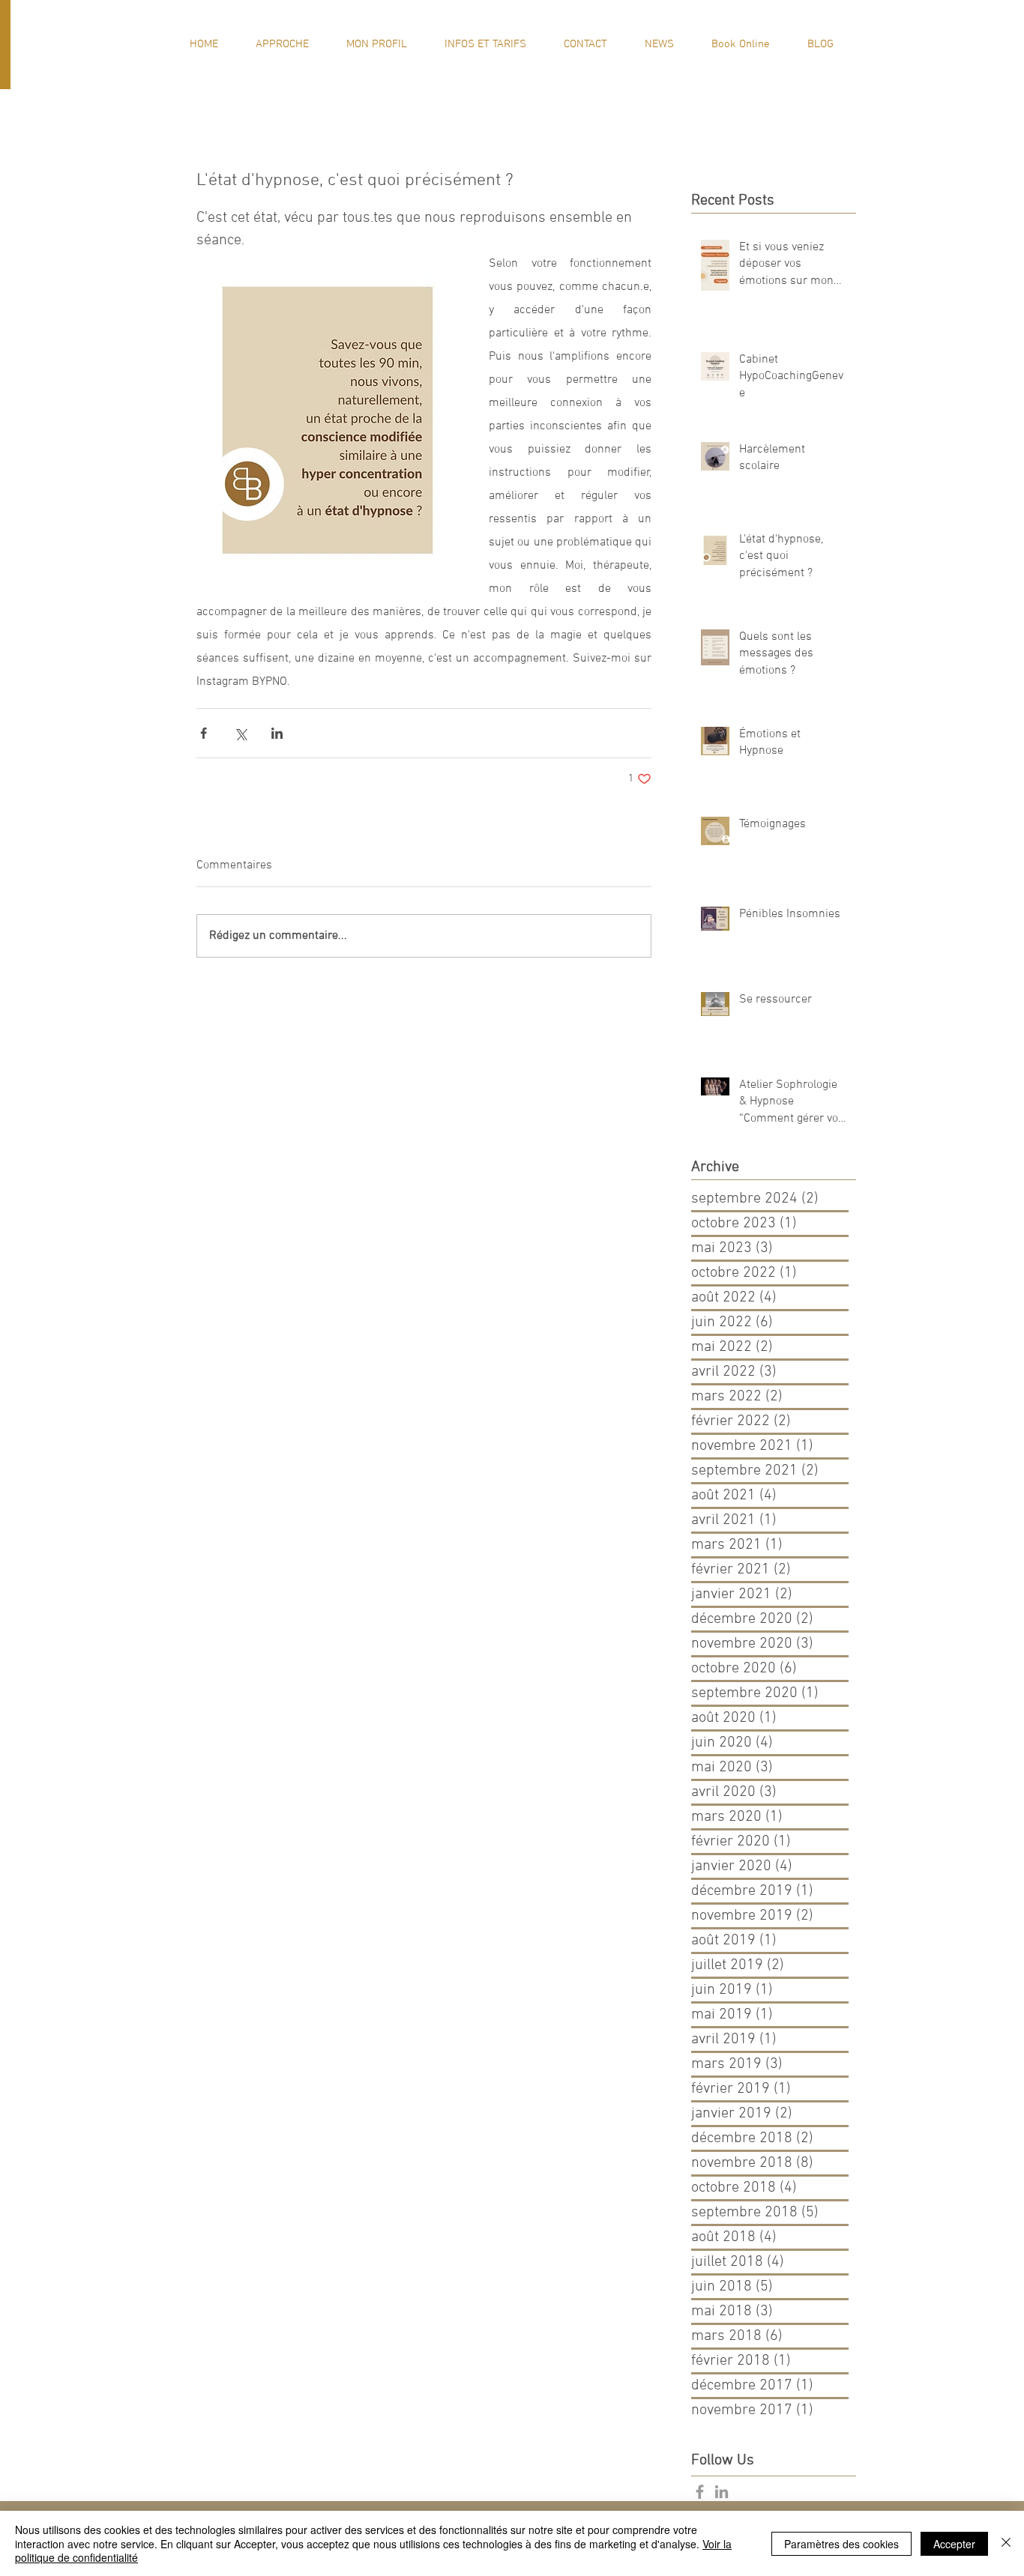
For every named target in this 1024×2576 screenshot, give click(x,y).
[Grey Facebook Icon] (700, 2492)
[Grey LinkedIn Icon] (722, 2492)
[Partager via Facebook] (204, 733)
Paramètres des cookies (841, 2544)
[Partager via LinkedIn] (277, 733)
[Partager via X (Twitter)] (240, 733)
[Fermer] (1006, 2543)
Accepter (954, 2544)
